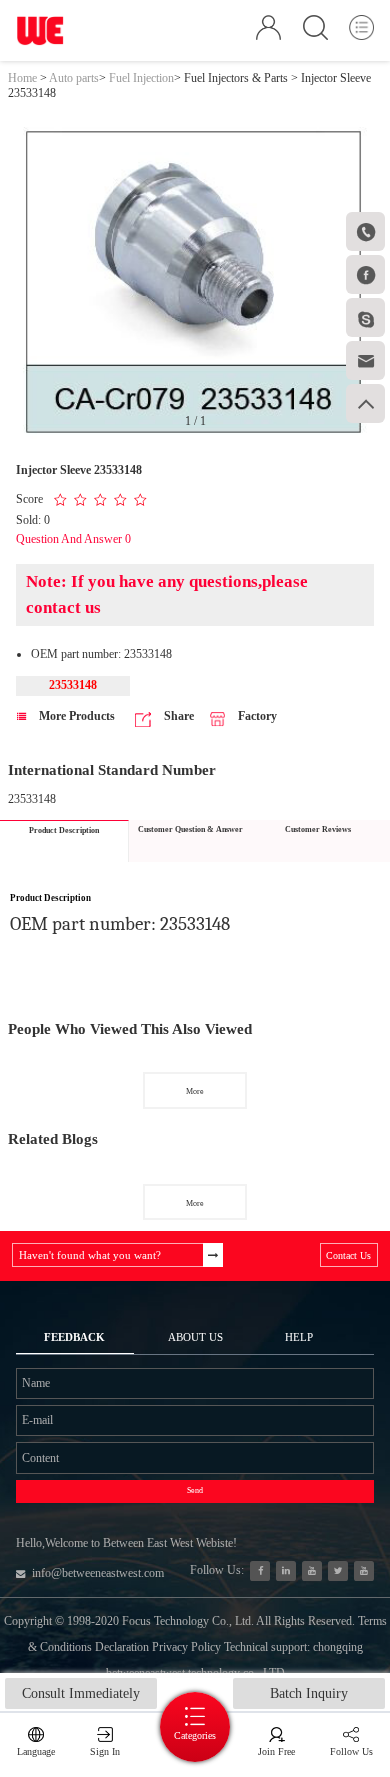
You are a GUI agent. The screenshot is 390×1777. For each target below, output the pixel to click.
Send (195, 1490)
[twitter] (338, 1571)
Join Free (276, 1751)
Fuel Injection (141, 78)
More (195, 1091)
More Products (75, 716)
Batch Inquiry (309, 1693)
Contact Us (348, 1255)
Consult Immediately (81, 1693)
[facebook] (260, 1571)
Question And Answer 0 (73, 539)
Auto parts (74, 78)
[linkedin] (286, 1571)
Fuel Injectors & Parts (236, 78)
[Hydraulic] (312, 1571)
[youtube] (364, 1571)
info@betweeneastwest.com (98, 1573)
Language (36, 1751)
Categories (195, 1735)
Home (22, 78)
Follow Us (351, 1751)
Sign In (105, 1751)
